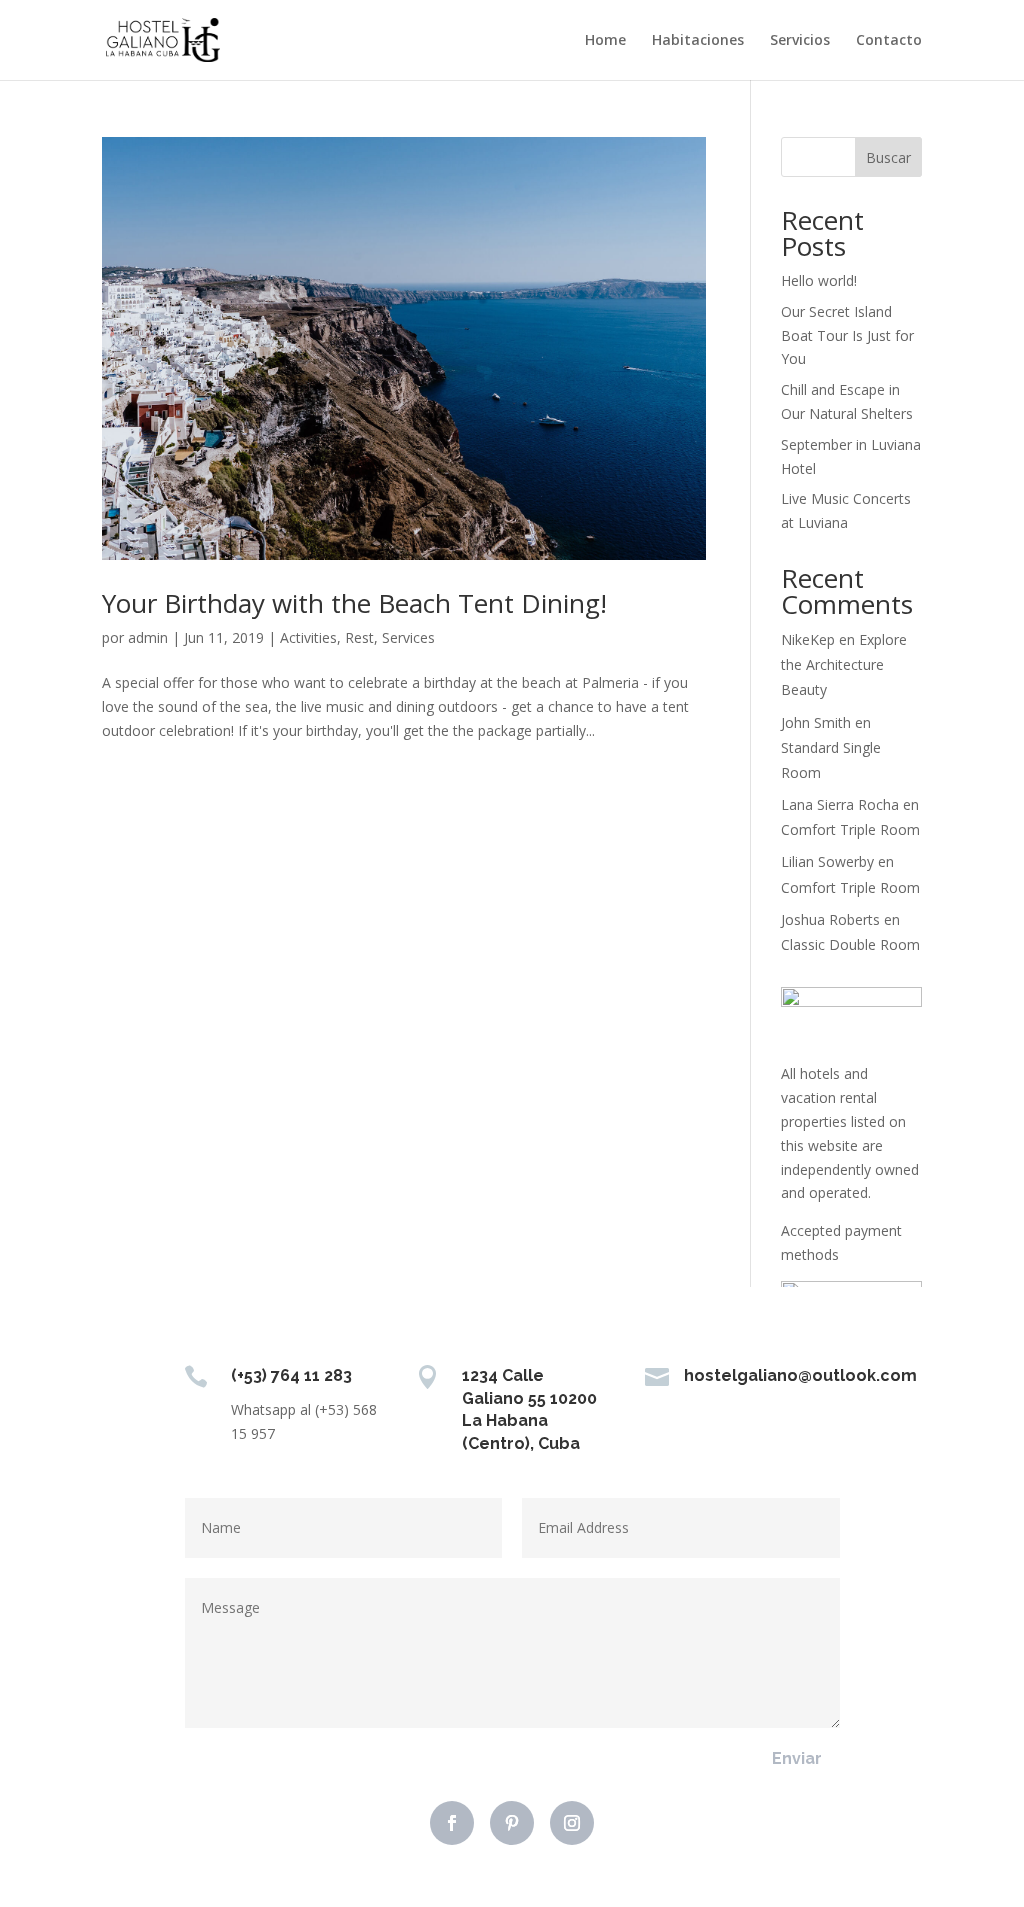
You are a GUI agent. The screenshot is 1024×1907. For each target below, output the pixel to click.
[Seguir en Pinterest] (512, 1823)
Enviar (797, 1758)
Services (408, 637)
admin (148, 637)
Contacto (889, 41)
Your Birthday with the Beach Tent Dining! (354, 603)
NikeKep (808, 639)
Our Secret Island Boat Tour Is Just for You (847, 335)
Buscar (888, 157)
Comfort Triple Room (850, 829)
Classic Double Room (850, 944)
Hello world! (819, 280)
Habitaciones (698, 41)
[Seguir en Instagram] (572, 1823)
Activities (308, 637)
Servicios (800, 41)
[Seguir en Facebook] (452, 1823)
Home (605, 41)
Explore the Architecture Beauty (844, 664)
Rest (359, 637)
